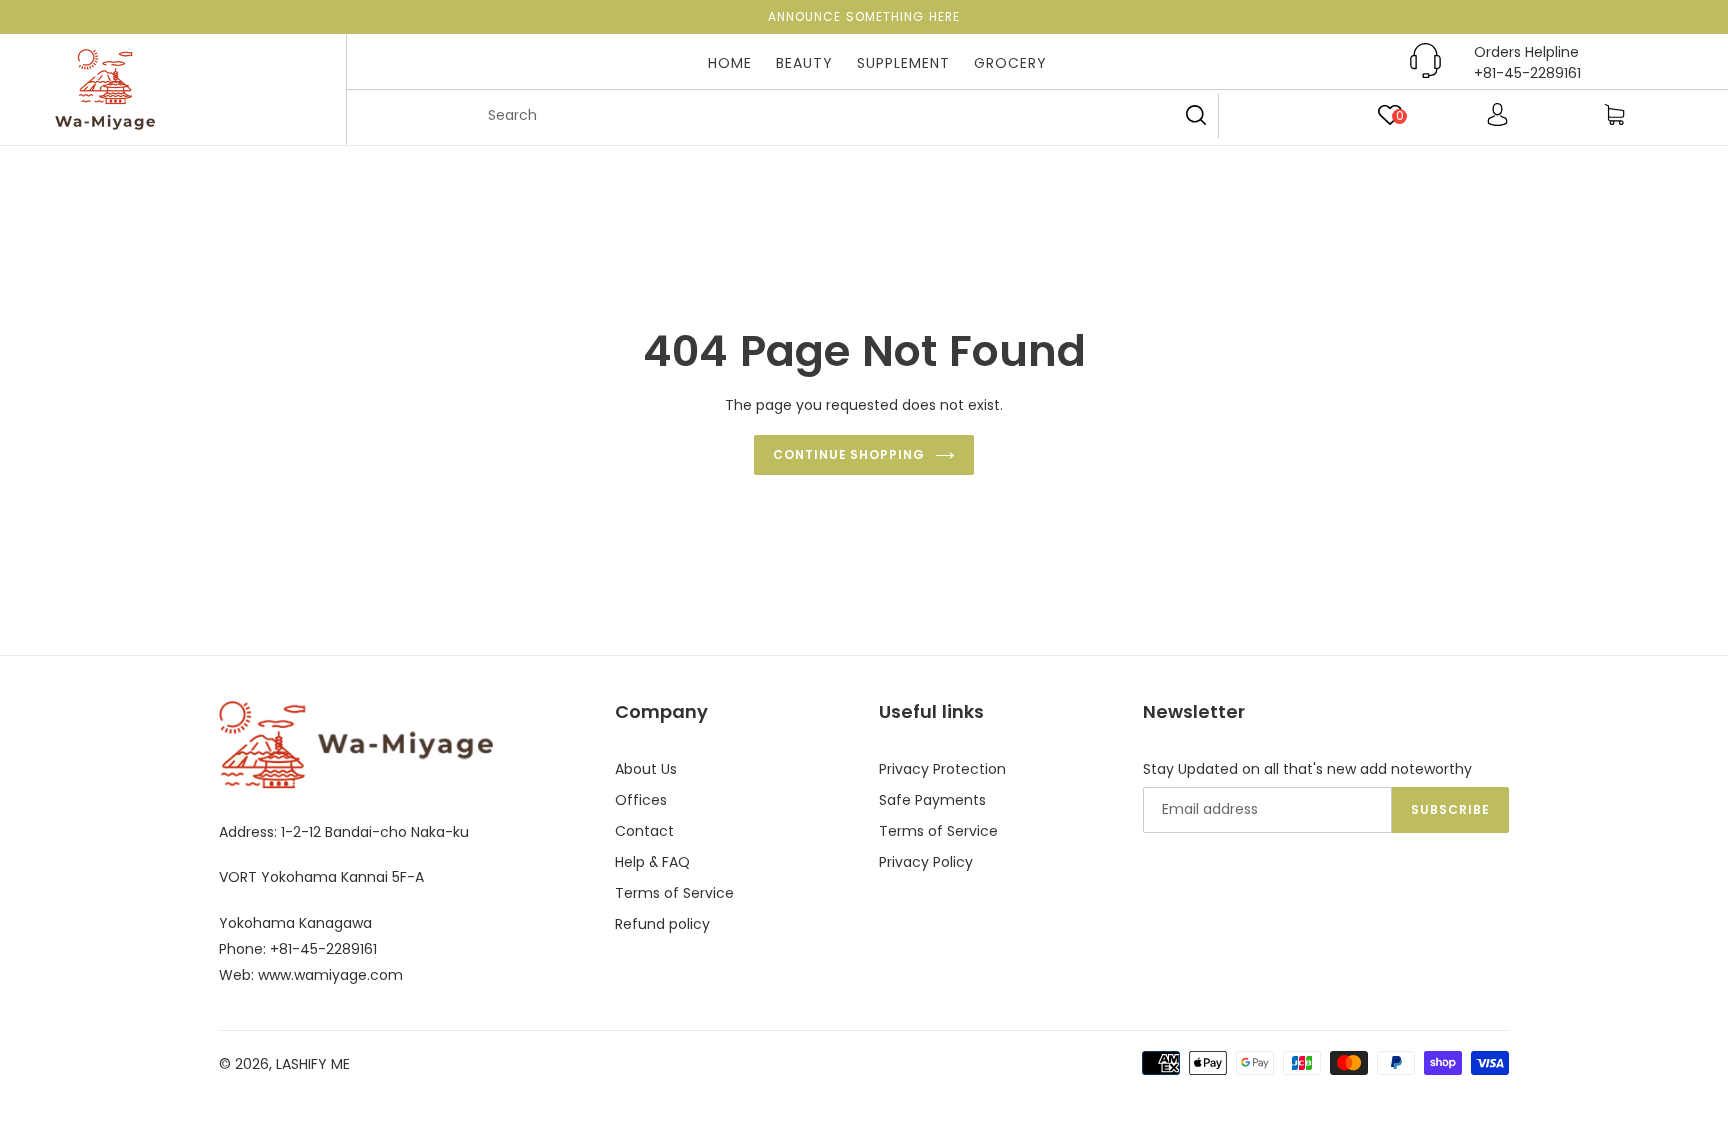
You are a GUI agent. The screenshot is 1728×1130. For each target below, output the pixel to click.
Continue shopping (849, 454)
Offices (641, 800)
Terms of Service (674, 893)
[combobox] (844, 116)
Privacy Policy (926, 862)
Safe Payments (932, 800)
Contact (644, 831)
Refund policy (662, 924)
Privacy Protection (942, 769)
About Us (646, 769)
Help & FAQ (652, 862)
